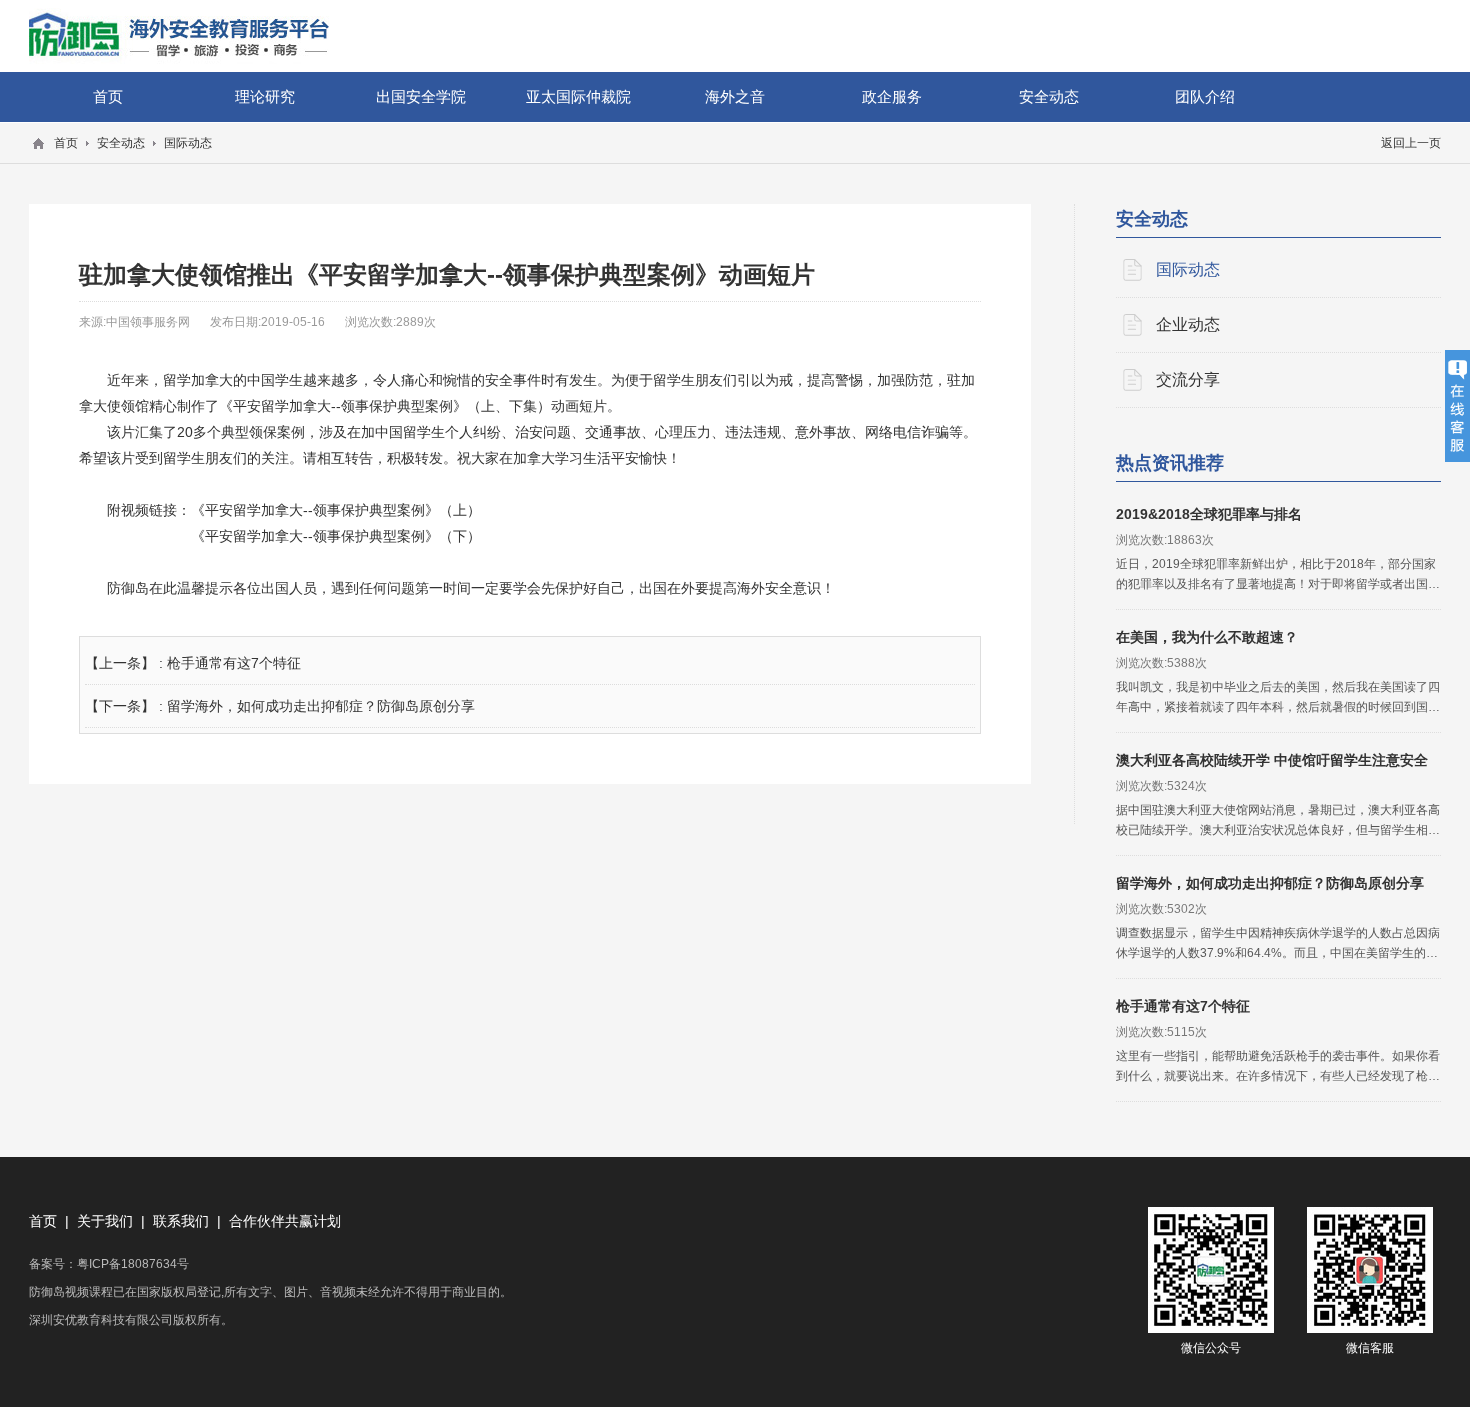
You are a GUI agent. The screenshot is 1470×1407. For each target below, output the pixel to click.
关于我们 (105, 1221)
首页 (43, 1221)
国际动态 (1188, 269)
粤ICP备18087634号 (133, 1264)
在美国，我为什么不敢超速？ (1207, 637)
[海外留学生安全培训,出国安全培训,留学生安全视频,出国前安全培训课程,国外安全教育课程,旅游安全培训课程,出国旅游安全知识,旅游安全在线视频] (179, 36)
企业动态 (1188, 324)
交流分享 (1188, 379)
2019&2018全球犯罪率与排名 (1209, 514)
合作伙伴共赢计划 (285, 1221)
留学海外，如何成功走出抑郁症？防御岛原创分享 (321, 706)
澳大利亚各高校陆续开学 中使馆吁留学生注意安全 (1272, 760)
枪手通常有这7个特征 (234, 663)
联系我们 (181, 1221)
